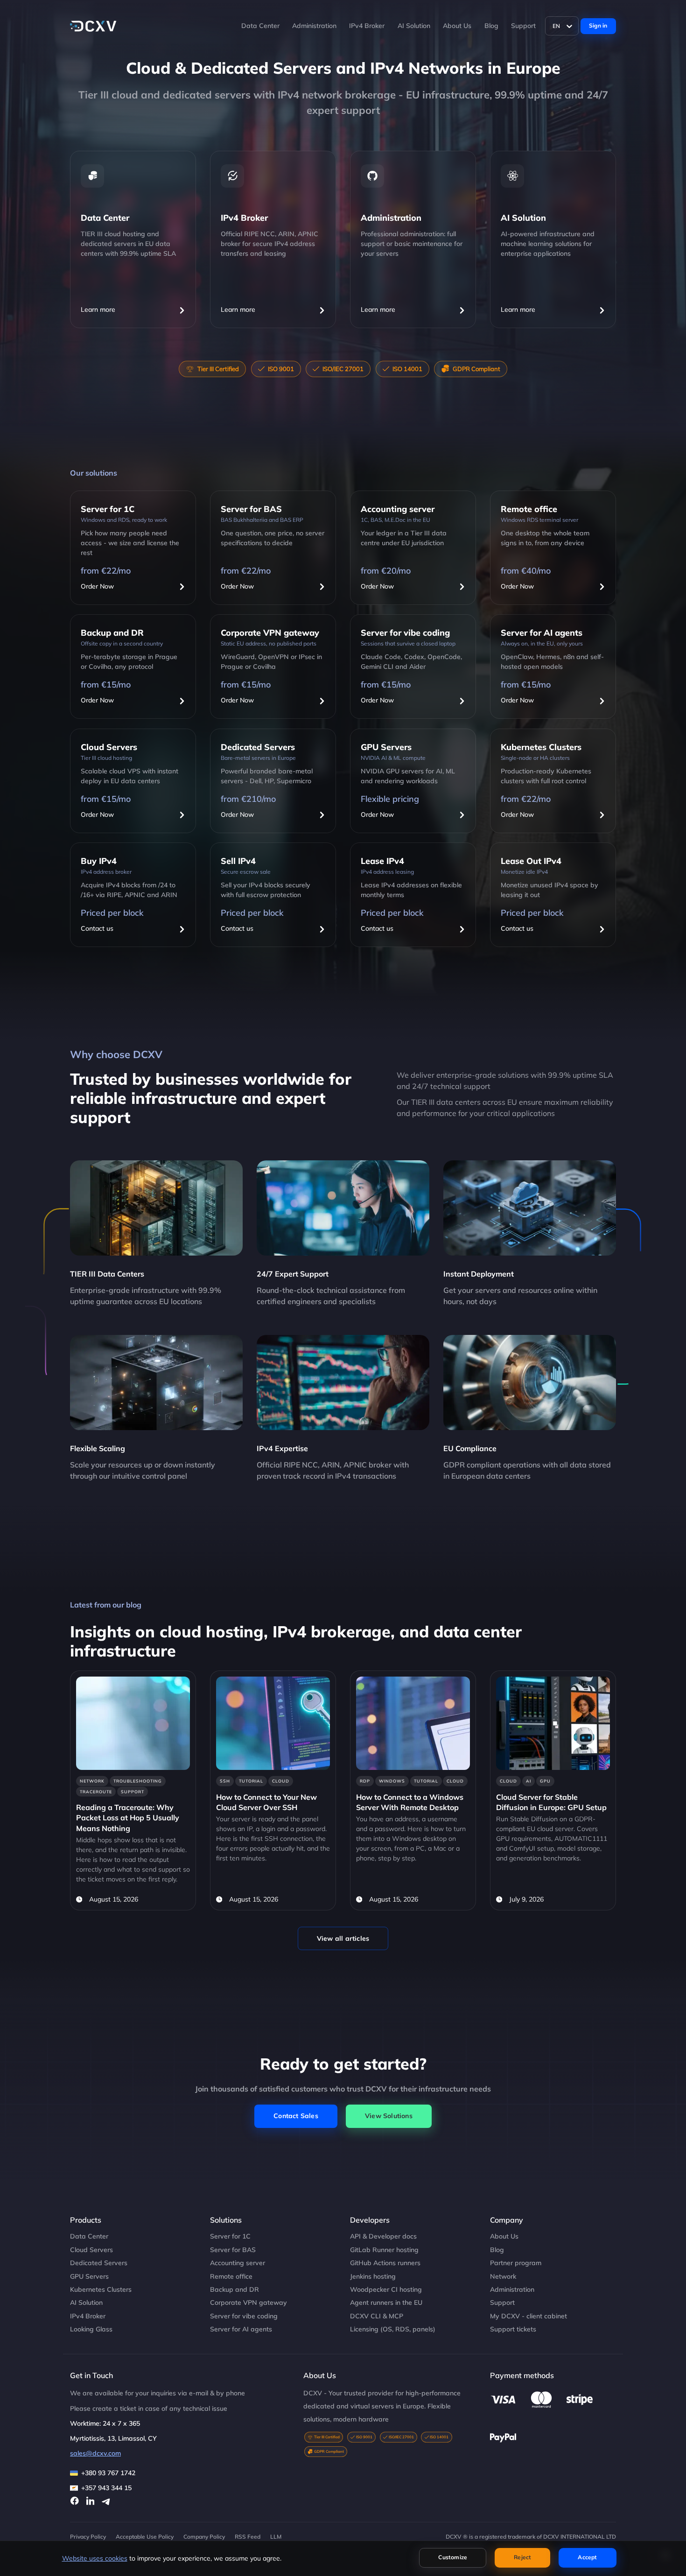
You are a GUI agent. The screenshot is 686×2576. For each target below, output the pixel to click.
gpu (545, 1781)
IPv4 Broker (367, 26)
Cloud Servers (91, 2250)
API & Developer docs (383, 2236)
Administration (314, 26)
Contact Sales (296, 2116)
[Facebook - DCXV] (75, 2501)
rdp (365, 1781)
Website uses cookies (95, 2558)
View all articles (343, 1938)
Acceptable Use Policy (145, 2537)
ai (528, 1781)
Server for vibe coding (244, 2316)
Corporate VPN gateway (248, 2302)
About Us (457, 26)
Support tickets (513, 2329)
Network (503, 2276)
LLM (276, 2537)
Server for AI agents (241, 2329)
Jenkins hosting (373, 2276)
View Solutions (389, 2116)
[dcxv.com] (93, 26)
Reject (522, 2557)
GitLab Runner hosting (384, 2250)
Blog (491, 26)
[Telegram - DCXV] (106, 2501)
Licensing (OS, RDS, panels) (393, 2329)
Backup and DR (234, 2289)
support (133, 1792)
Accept (587, 2557)
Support (523, 26)
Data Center (260, 26)
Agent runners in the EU (386, 2302)
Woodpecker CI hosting (386, 2289)
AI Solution (414, 26)
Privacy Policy (88, 2537)
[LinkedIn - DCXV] (91, 2501)
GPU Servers (89, 2276)
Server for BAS (233, 2250)
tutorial (251, 1781)
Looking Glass (91, 2329)
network (92, 1781)
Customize (453, 2557)
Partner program (516, 2263)
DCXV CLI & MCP (377, 2316)
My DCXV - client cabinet (528, 2316)
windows (392, 1781)
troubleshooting (138, 1781)
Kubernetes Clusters (101, 2289)
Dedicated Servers (99, 2263)
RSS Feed (248, 2537)
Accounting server (238, 2263)
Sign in (598, 25)
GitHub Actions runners (385, 2263)
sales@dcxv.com (95, 2453)
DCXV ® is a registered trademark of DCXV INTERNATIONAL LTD (531, 2537)
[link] (133, 1790)
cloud (281, 1781)
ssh (225, 1781)
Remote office (231, 2276)
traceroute (96, 1792)
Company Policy (204, 2537)
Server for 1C (230, 2236)
